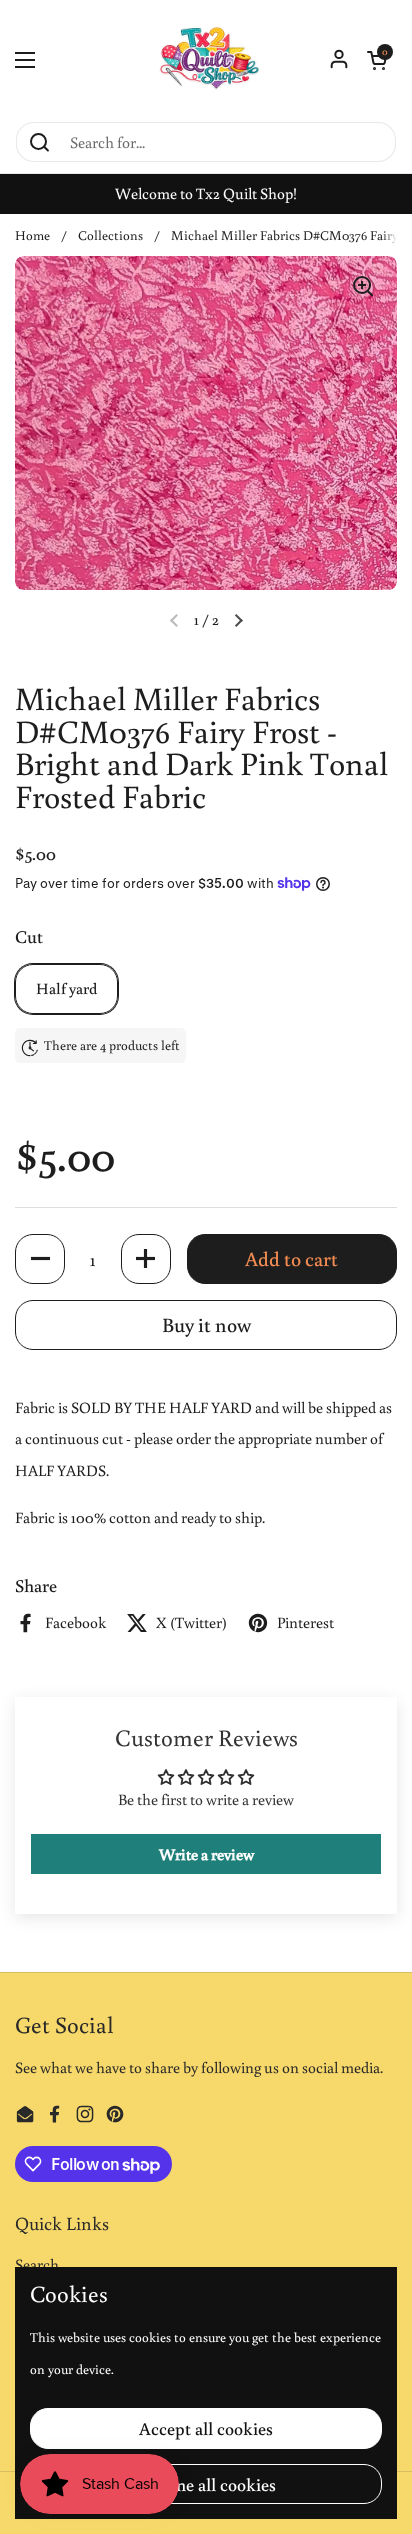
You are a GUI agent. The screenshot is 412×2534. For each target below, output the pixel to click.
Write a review (206, 1854)
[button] (377, 60)
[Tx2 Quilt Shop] (206, 60)
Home (32, 235)
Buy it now (206, 1324)
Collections (110, 235)
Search (37, 2264)
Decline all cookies (206, 2484)
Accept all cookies (206, 2428)
